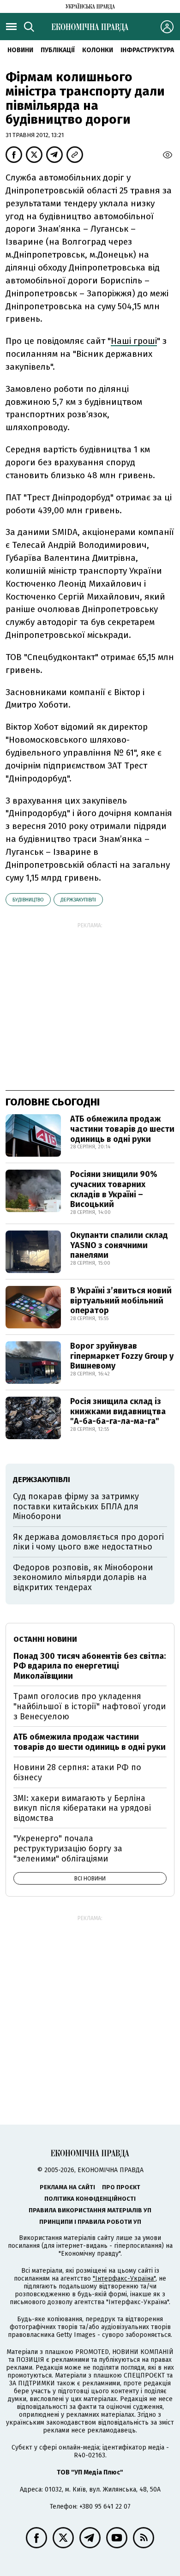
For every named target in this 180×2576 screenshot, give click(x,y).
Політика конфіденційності (90, 2199)
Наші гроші (134, 341)
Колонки (98, 50)
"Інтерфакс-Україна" (124, 2279)
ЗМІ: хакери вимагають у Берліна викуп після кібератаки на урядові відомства (82, 1808)
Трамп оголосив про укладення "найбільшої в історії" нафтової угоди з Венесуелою (90, 1706)
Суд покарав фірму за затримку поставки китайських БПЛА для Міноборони (76, 1506)
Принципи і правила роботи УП (90, 2222)
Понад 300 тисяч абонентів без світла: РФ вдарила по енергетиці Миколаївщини (90, 1666)
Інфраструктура (147, 50)
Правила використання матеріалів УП (90, 2210)
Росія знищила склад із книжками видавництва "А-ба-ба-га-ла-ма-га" (118, 1411)
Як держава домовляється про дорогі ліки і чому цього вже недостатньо (88, 1542)
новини (20, 50)
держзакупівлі (78, 900)
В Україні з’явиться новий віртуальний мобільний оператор (121, 1300)
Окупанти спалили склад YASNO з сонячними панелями (119, 1245)
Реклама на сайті (67, 2187)
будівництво (28, 900)
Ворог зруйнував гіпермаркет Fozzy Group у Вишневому (122, 1356)
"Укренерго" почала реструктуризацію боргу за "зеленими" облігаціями (68, 1848)
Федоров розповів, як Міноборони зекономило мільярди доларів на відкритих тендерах (83, 1577)
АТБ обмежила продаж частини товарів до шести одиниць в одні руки (122, 1129)
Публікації (58, 50)
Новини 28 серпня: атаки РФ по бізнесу (77, 1772)
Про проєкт (121, 2187)
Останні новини (45, 1639)
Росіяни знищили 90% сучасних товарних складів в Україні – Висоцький (114, 1189)
